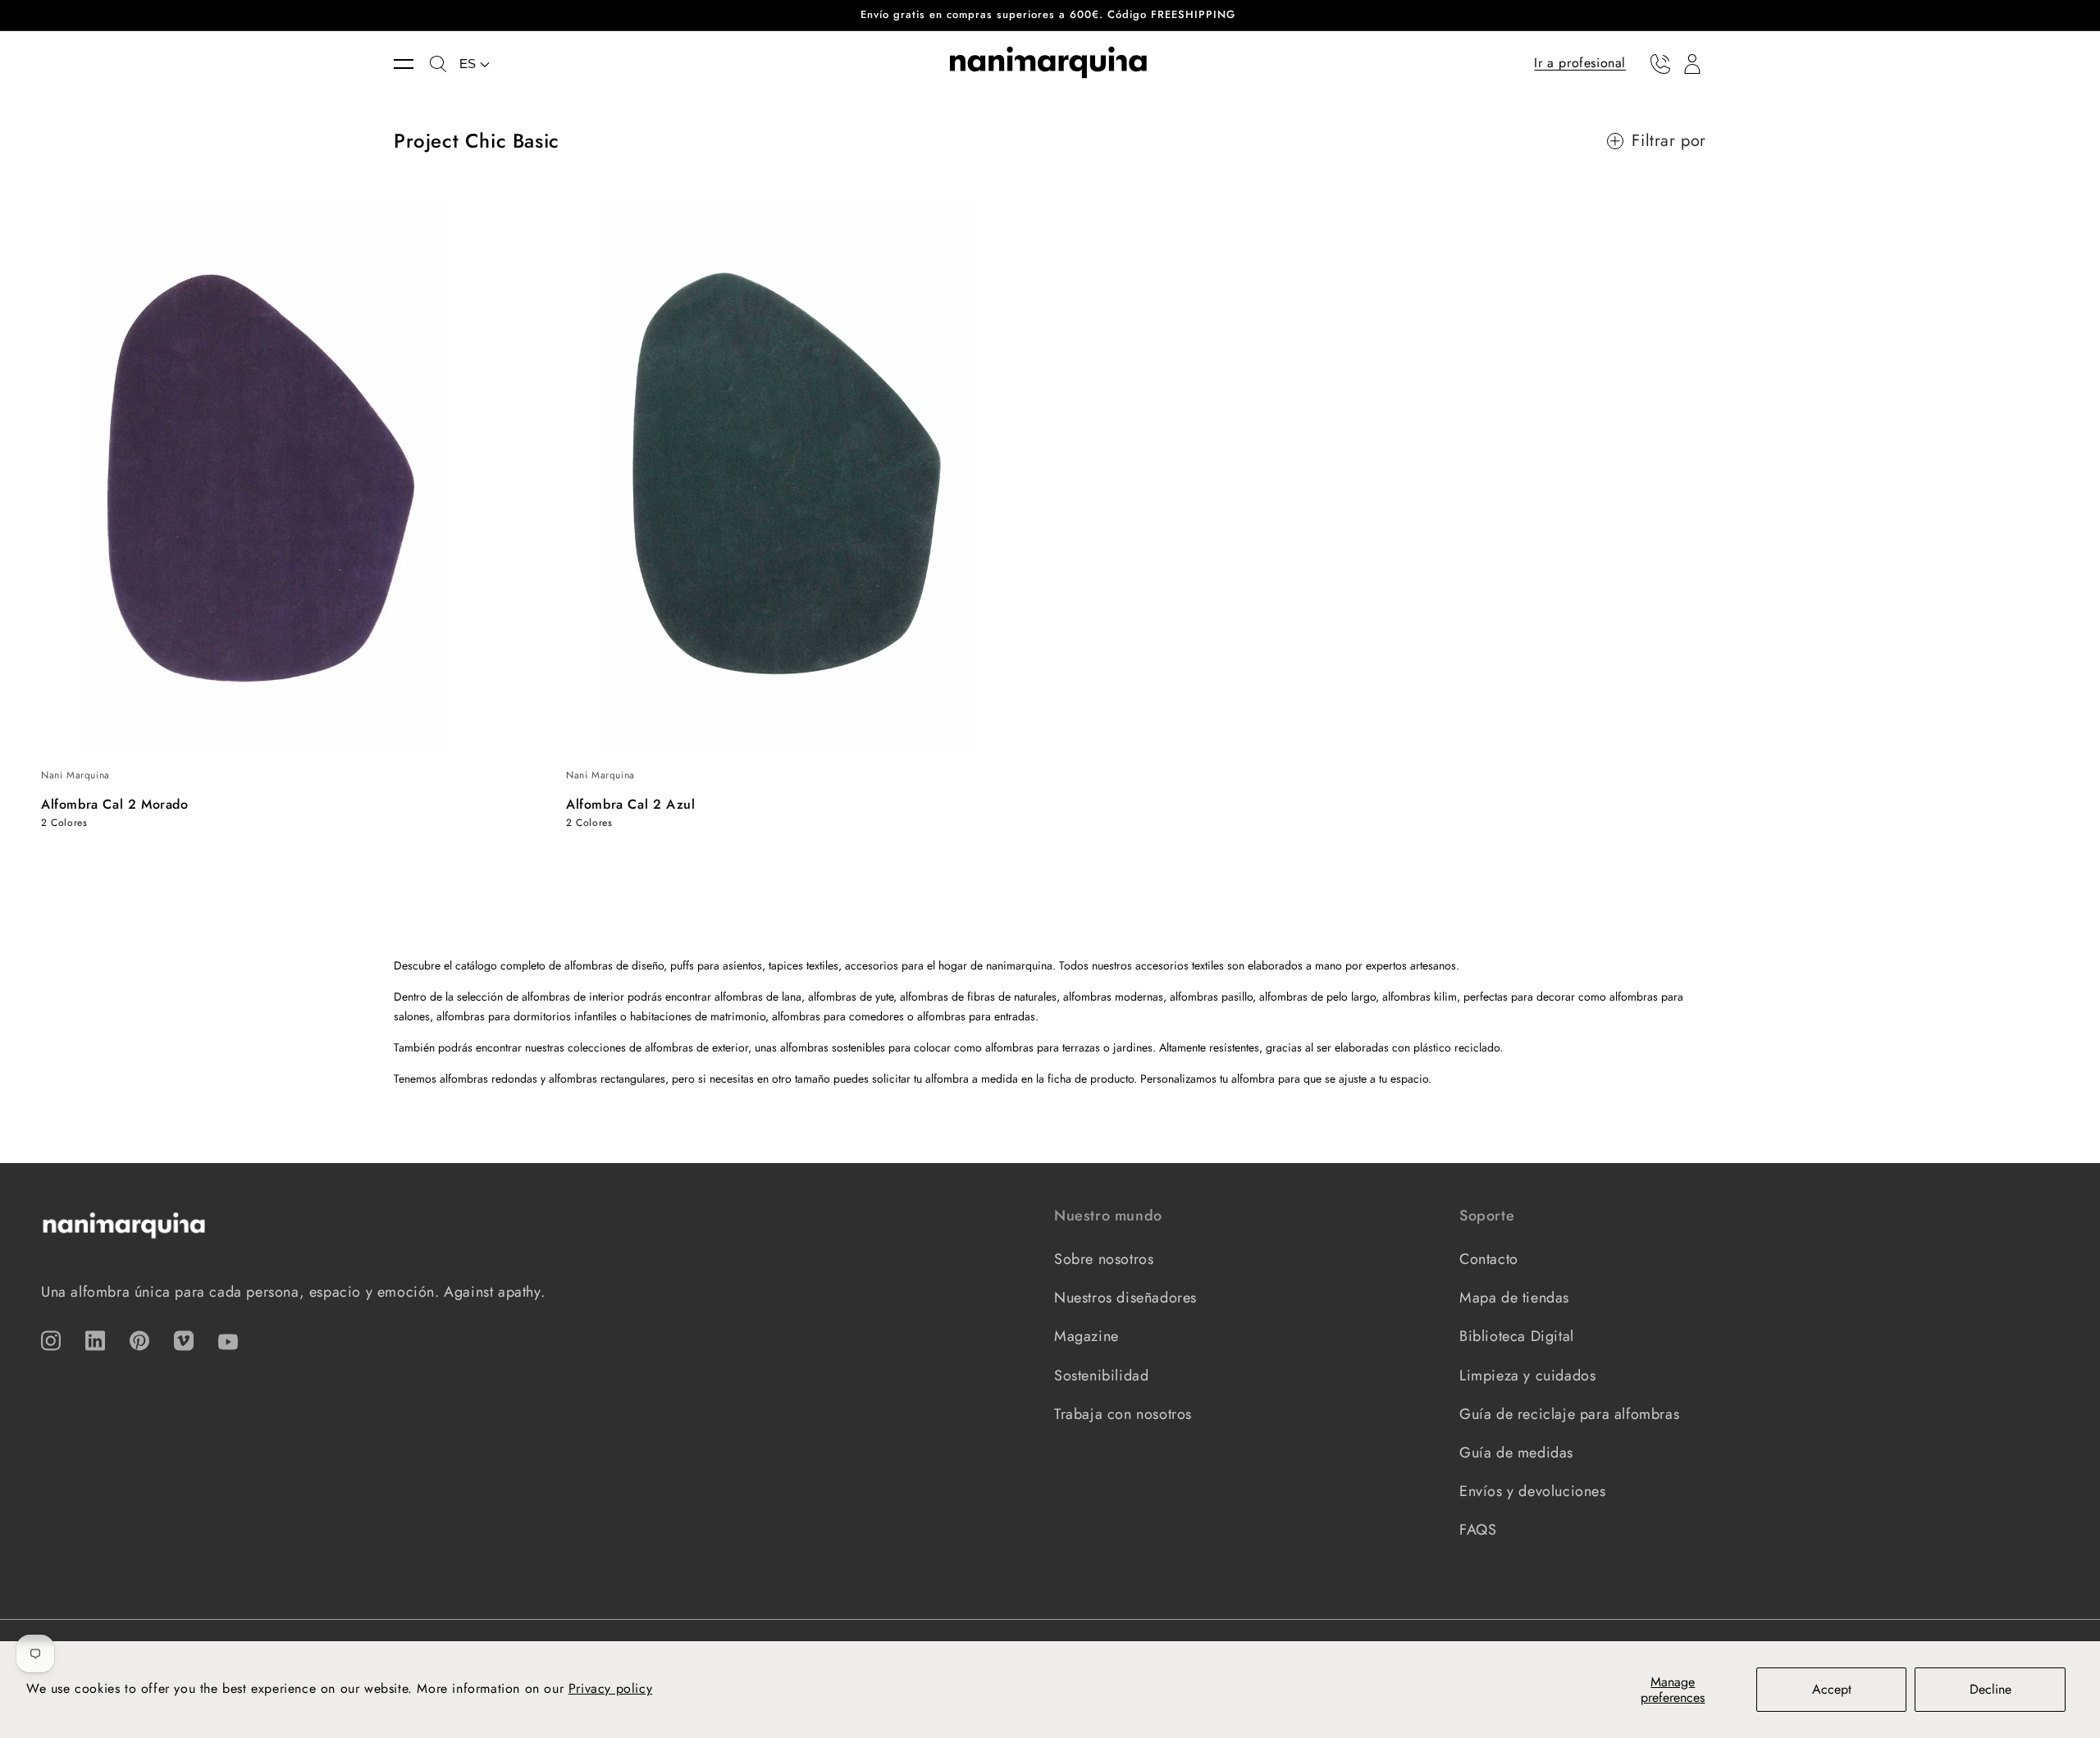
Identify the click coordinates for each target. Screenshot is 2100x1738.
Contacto (1489, 1259)
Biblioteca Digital (1517, 1336)
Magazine (1087, 1336)
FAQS (1478, 1530)
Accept (1832, 1689)
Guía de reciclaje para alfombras (1569, 1414)
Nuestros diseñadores (1125, 1298)
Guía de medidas (1516, 1453)
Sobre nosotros (1104, 1259)
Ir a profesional (1580, 63)
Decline (1990, 1689)
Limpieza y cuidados (1527, 1375)
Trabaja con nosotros (1123, 1414)
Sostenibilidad (1101, 1375)
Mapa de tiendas (1514, 1298)
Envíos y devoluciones (1533, 1491)
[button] (412, 64)
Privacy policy (610, 1688)
